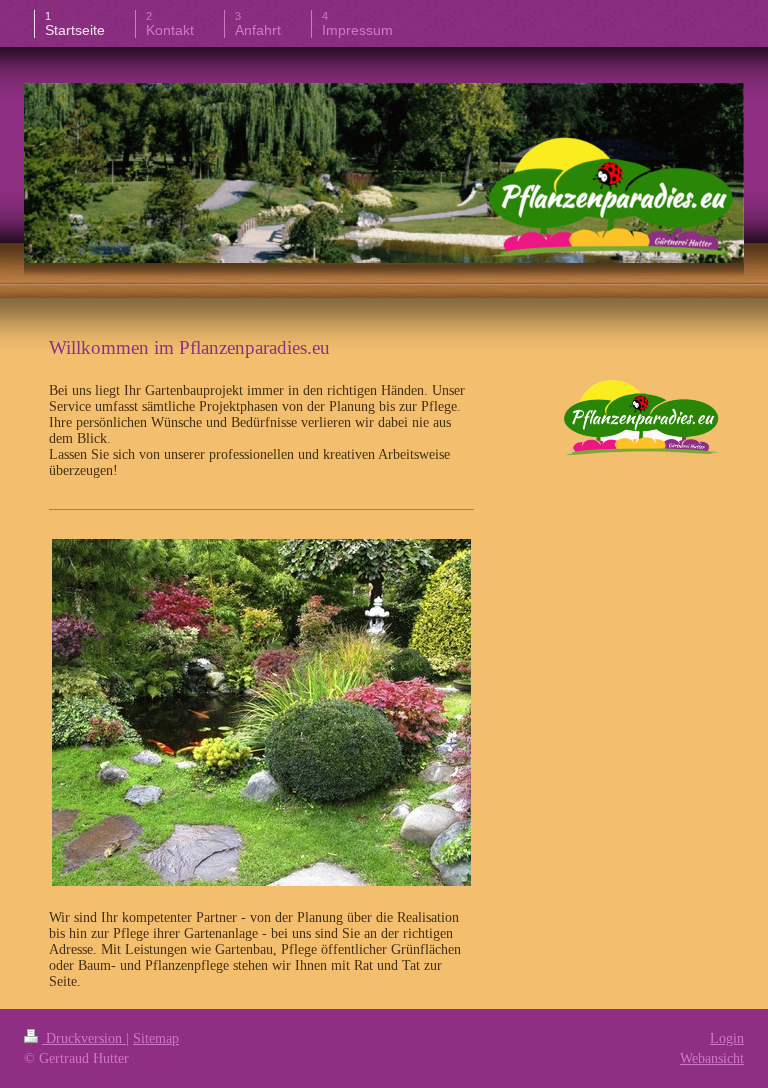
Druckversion (84, 1038)
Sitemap (156, 1038)
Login (727, 1038)
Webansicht (712, 1058)
